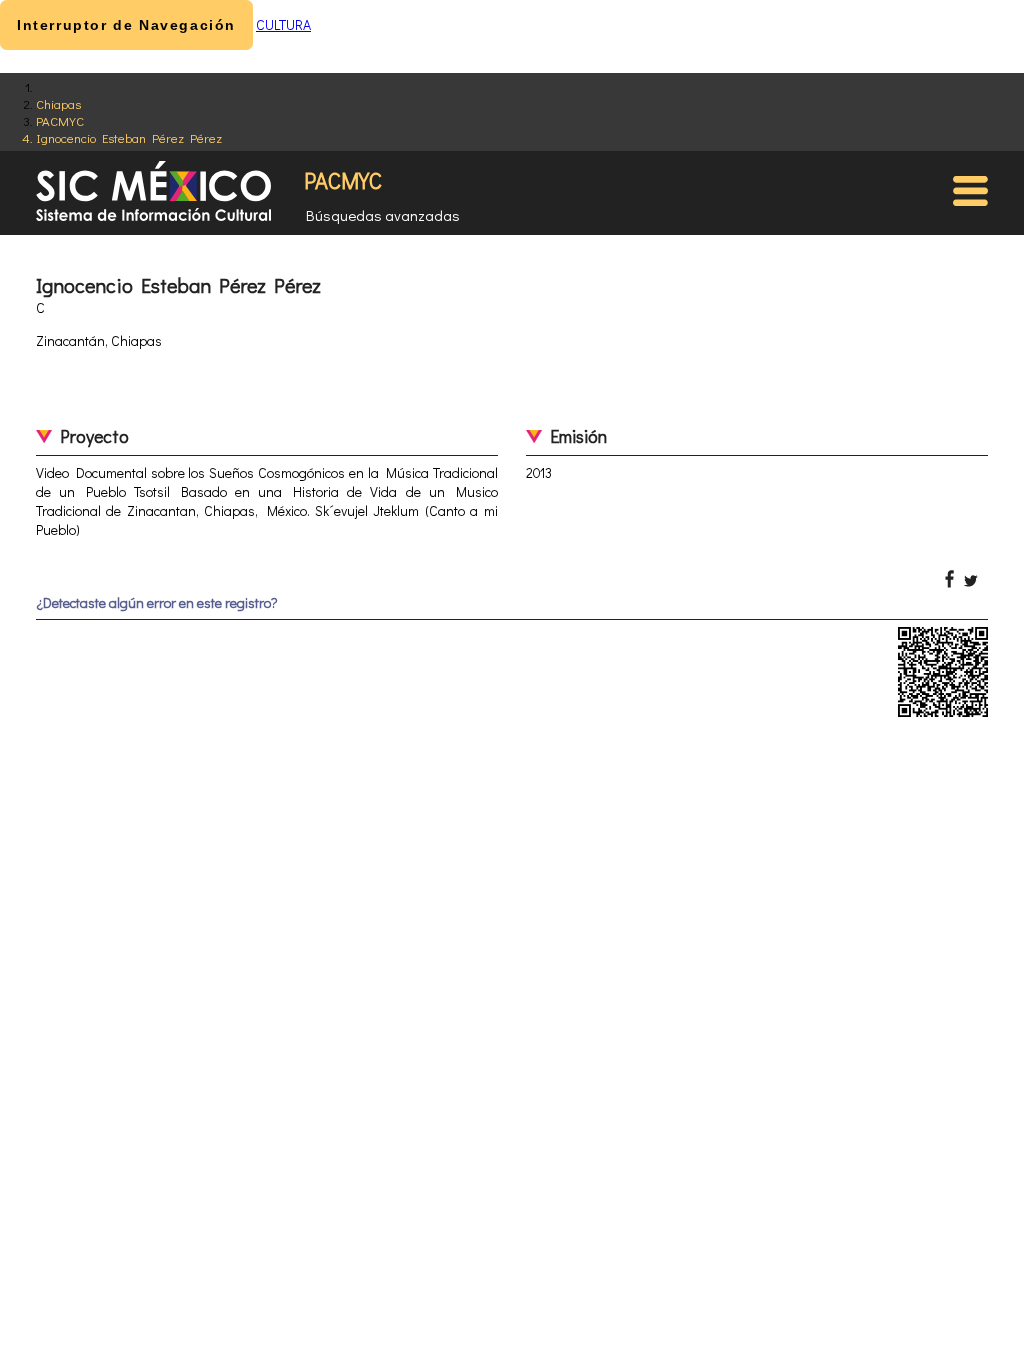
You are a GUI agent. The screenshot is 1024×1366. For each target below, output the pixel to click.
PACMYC (60, 120)
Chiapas (58, 103)
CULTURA (283, 24)
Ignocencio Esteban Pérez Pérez (129, 137)
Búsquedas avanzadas (383, 215)
